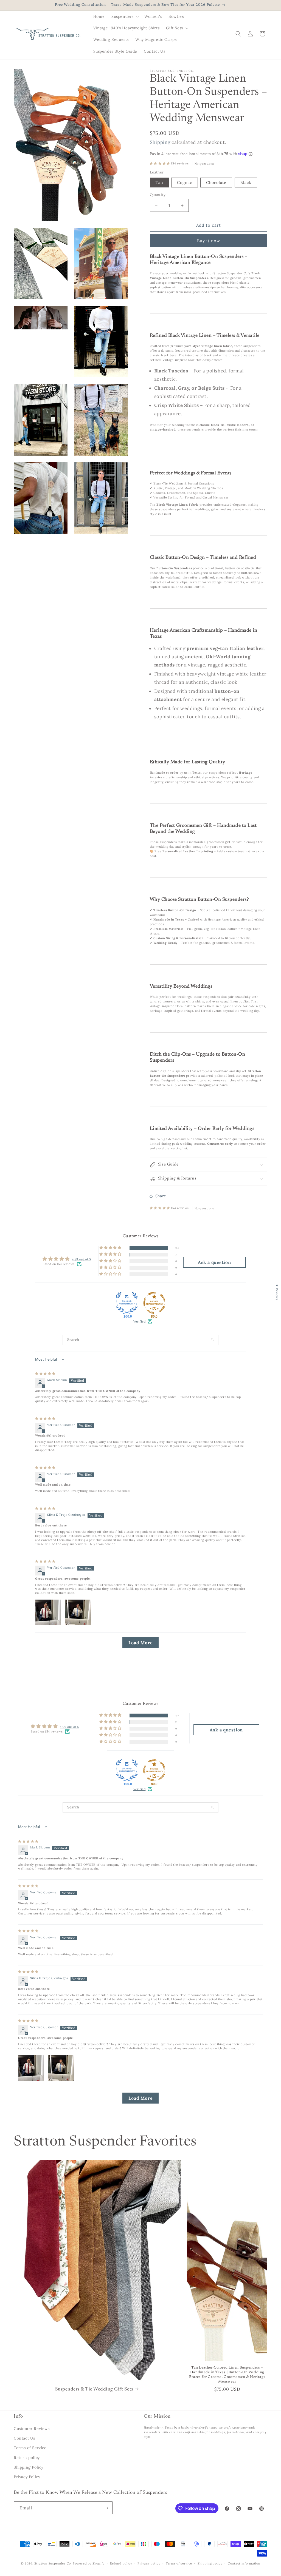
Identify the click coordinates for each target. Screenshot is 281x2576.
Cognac (185, 183)
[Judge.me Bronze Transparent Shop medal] (154, 1303)
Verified (140, 1321)
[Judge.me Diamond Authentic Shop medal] (127, 1303)
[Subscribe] (106, 2508)
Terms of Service (30, 2448)
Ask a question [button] (214, 1262)
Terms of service (179, 2563)
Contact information (244, 2563)
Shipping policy (210, 2563)
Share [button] (161, 1196)
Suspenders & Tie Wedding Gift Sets (94, 2389)
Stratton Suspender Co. (53, 2563)
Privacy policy (149, 2563)
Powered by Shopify (89, 2563)
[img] (45, 1374)
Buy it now (209, 241)
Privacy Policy (27, 2477)
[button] (125, 16)
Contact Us (24, 2438)
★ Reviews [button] (277, 1292)
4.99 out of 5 (82, 1259)
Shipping (160, 142)
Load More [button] (140, 1643)
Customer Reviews (32, 2429)
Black (246, 183)
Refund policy (121, 2563)
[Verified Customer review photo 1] (48, 1612)
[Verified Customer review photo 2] (78, 1612)
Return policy (27, 2458)
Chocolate (216, 183)
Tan (159, 183)
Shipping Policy (29, 2467)
